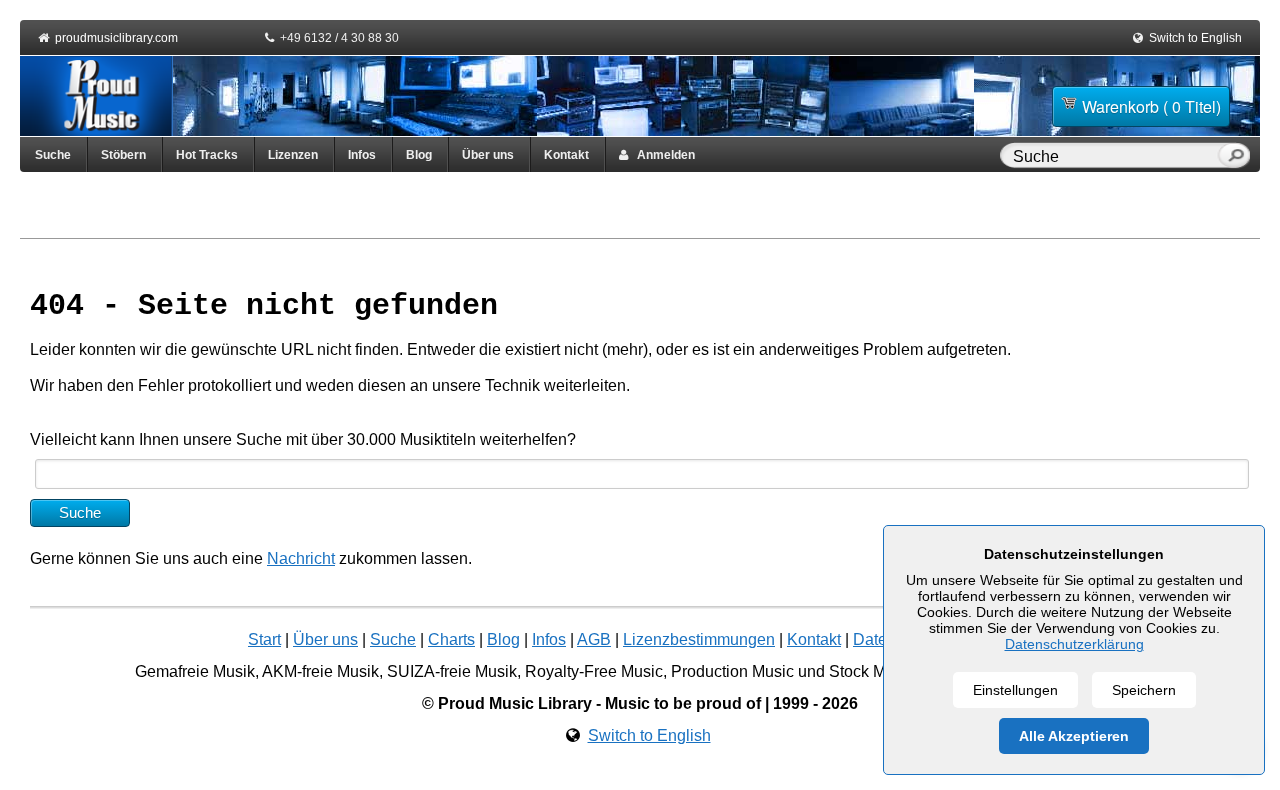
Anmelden (661, 155)
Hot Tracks (207, 155)
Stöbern (123, 155)
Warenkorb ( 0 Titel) (1151, 106)
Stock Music (872, 671)
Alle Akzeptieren (1074, 736)
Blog (419, 155)
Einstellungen (1015, 690)
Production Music (732, 671)
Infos (362, 155)
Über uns (488, 155)
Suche (53, 155)
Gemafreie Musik (195, 671)
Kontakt (566, 155)
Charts (451, 639)
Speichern (1144, 690)
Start (264, 639)
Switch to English (1195, 38)
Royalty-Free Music (594, 671)
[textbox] (1113, 157)
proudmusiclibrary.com (116, 38)
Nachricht (301, 558)
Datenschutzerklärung (1074, 644)
